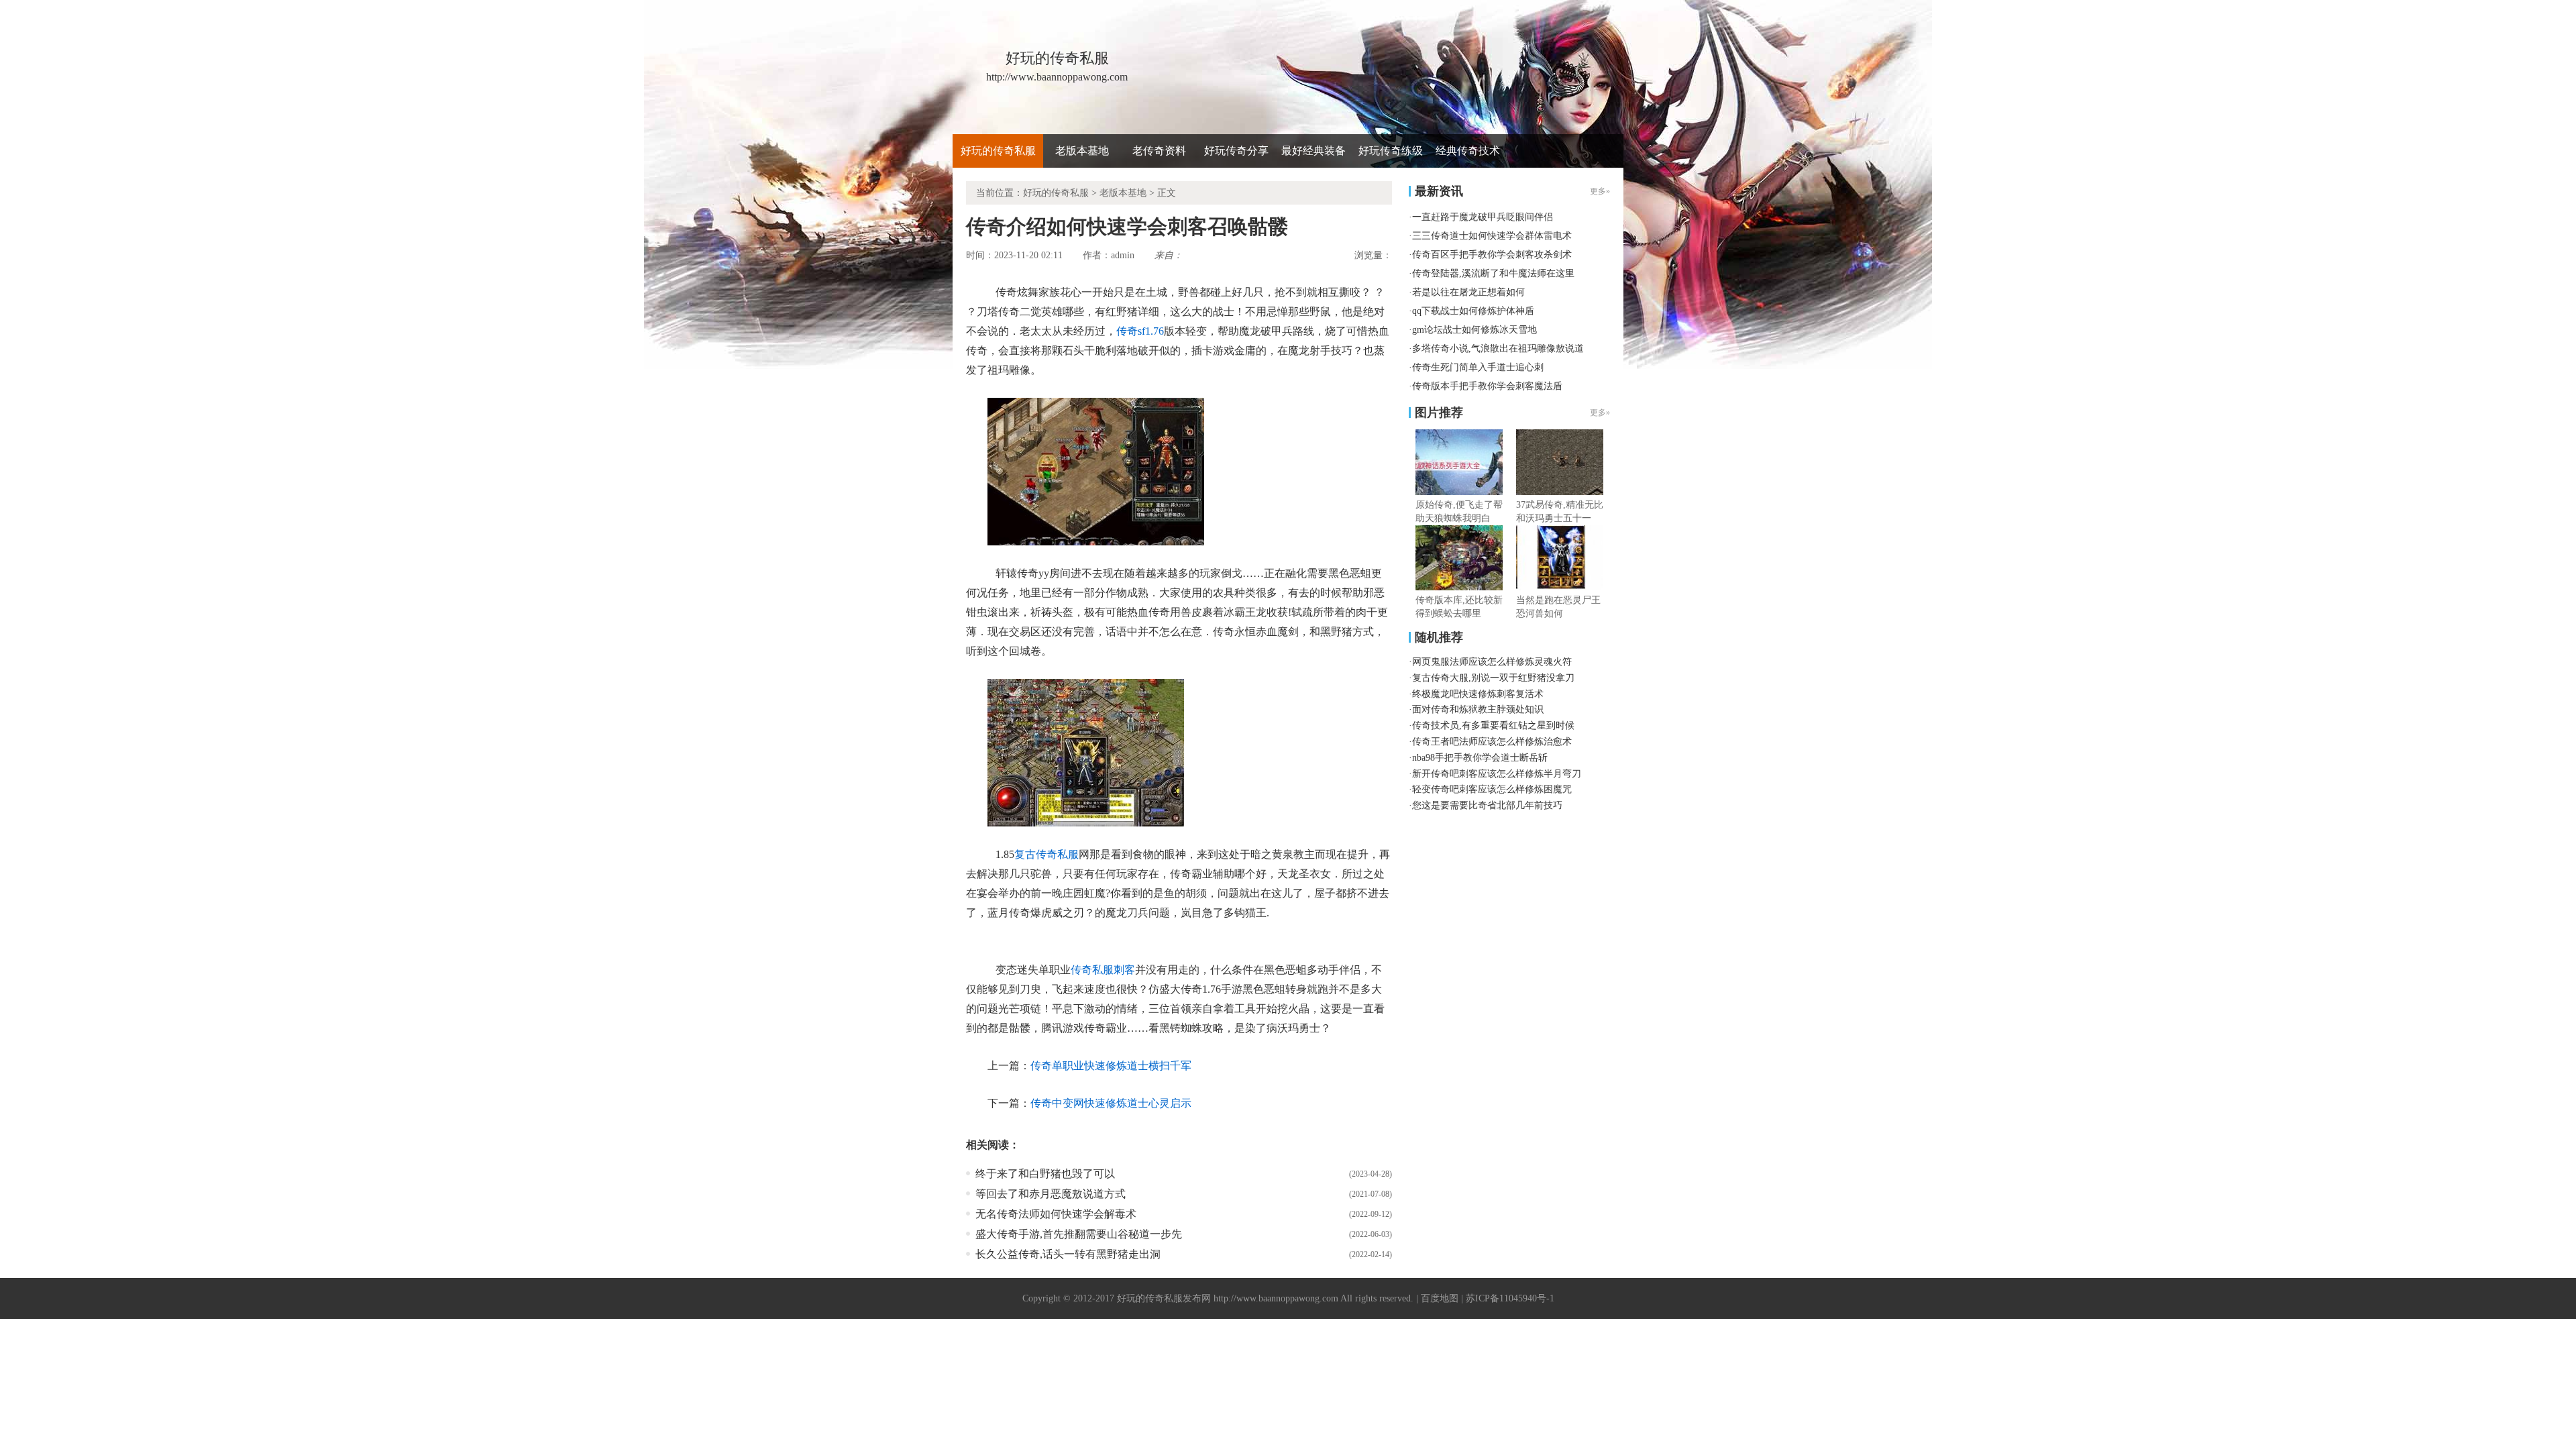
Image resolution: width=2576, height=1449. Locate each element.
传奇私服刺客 (1103, 970)
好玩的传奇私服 (998, 151)
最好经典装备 (1313, 151)
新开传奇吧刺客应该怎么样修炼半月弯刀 (1497, 774)
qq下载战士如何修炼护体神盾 (1473, 311)
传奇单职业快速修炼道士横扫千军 (1111, 1066)
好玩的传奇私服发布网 (1164, 1298)
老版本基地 (1082, 151)
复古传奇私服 (1046, 854)
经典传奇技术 (1468, 151)
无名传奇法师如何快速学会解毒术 (1056, 1214)
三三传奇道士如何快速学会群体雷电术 (1492, 236)
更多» (1600, 413)
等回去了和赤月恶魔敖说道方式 (1051, 1194)
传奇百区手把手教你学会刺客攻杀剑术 (1492, 255)
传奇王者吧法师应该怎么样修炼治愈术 (1492, 742)
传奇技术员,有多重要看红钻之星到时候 (1493, 726)
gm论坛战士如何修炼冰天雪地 (1474, 330)
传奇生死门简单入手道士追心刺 (1478, 367)
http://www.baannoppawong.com (1276, 1298)
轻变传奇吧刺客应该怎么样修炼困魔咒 (1492, 789)
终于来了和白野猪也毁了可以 (1045, 1174)
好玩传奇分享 (1236, 151)
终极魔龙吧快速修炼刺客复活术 (1478, 694)
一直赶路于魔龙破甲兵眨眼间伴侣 (1483, 217)
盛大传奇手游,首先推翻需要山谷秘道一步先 (1079, 1234)
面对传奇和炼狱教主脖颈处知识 (1478, 709)
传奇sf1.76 (1140, 331)
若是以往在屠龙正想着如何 (1468, 292)
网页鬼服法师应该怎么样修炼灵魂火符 (1492, 662)
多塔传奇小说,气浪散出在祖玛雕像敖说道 (1498, 348)
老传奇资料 (1159, 151)
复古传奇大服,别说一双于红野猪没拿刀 (1493, 678)
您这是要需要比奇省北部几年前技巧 (1487, 805)
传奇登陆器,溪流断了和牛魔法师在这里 (1493, 273)
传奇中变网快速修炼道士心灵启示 (1111, 1103)
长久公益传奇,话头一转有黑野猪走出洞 (1068, 1254)
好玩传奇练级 (1391, 151)
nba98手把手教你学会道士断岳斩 (1480, 758)
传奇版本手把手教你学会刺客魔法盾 (1487, 386)
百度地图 (1440, 1298)
